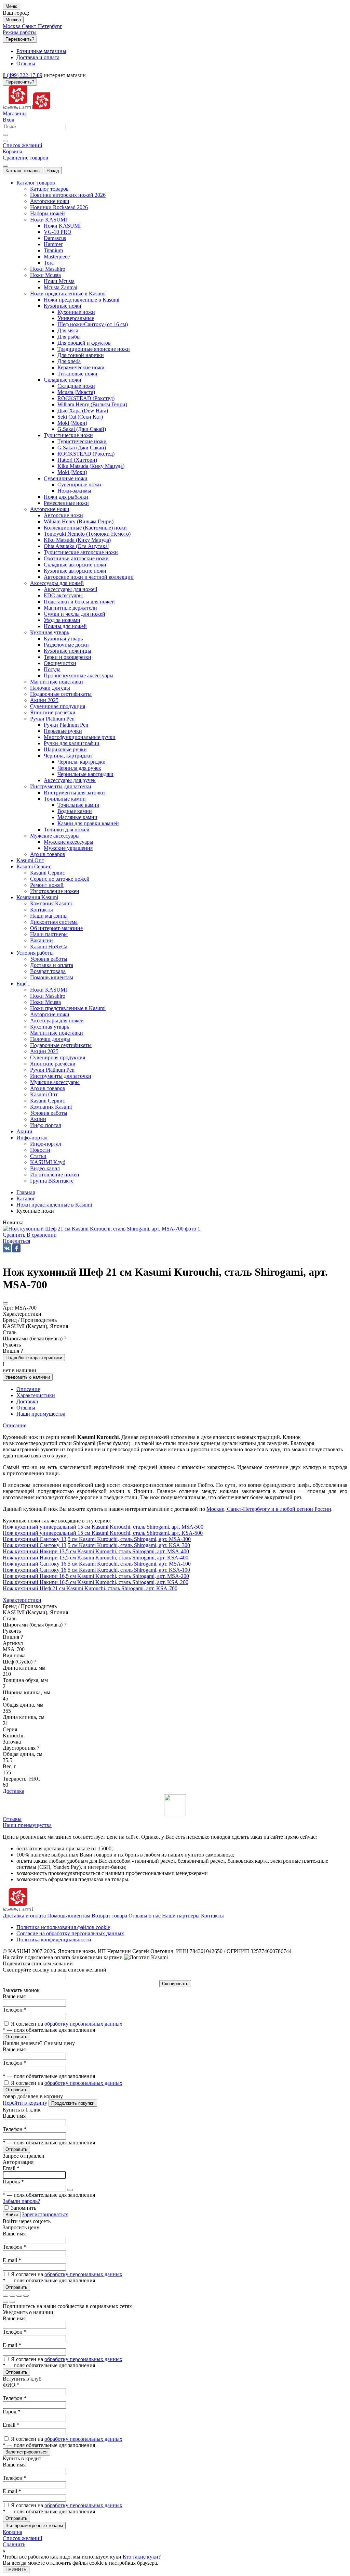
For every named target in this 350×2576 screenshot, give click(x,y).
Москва (13, 20)
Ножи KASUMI (62, 226)
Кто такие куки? (142, 2557)
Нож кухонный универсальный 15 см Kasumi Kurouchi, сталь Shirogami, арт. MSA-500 (103, 1527)
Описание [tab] (28, 1389)
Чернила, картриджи (82, 762)
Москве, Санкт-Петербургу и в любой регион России (269, 1509)
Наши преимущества (27, 1825)
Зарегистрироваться (45, 2214)
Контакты (212, 1916)
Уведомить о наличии (28, 1377)
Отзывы (12, 1819)
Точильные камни (78, 805)
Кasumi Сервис (48, 873)
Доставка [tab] (27, 1401)
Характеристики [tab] (36, 1395)
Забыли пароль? (21, 2201)
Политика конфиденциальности (54, 1940)
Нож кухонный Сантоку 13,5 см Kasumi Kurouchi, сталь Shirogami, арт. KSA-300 (96, 1545)
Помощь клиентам (69, 1916)
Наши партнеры (181, 1916)
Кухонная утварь (63, 639)
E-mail (12, 2260)
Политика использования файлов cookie (63, 1927)
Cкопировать (175, 1984)
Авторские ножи (63, 515)
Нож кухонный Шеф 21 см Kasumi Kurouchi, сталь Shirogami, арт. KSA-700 (90, 1588)
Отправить (16, 2037)
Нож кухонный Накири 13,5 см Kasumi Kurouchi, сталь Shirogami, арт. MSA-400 (96, 1551)
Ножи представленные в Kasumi (82, 300)
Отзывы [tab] (26, 1408)
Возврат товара (109, 1916)
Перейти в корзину (25, 2103)
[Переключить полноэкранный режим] (19, 2296)
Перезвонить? (20, 39)
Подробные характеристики (34, 1358)
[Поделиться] (12, 2296)
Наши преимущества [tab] (41, 1414)
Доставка (14, 1791)
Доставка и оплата (24, 1916)
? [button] (65, 1338)
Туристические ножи (82, 441)
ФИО (11, 2385)
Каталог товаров (23, 171)
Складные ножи (76, 386)
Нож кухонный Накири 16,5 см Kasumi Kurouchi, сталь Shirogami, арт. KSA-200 (96, 1582)
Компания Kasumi (51, 903)
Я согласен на (67, 2024)
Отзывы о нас (145, 1916)
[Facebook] (16, 1248)
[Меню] (5, 166)
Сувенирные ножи (79, 484)
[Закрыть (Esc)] (5, 2296)
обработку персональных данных (83, 2024)
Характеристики (22, 1600)
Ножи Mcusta (59, 281)
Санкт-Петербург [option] (42, 26)
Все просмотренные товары (34, 2526)
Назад (53, 171)
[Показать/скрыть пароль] (70, 2190)
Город (12, 2412)
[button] (16, 1241)
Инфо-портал (46, 1144)
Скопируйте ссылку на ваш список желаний (55, 1970)
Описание (15, 1425)
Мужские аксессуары (69, 842)
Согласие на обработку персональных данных (70, 1933)
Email (11, 2168)
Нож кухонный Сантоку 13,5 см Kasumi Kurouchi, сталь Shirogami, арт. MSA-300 (97, 1539)
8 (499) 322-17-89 (23, 75)
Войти (12, 2215)
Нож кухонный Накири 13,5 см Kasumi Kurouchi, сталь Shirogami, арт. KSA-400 (96, 1558)
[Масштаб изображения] (26, 2296)
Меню (11, 6)
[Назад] (5, 2302)
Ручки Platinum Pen (66, 725)
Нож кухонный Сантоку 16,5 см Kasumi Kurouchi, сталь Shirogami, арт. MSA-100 (97, 1564)
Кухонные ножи (76, 312)
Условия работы (49, 959)
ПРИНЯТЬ (16, 2570)
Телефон (15, 2010)
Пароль (13, 2182)
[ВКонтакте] (7, 1248)
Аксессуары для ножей (71, 589)
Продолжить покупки (73, 2103)
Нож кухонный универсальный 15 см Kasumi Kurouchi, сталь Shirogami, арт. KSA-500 (103, 1533)
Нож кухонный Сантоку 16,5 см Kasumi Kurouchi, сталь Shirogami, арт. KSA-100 (96, 1570)
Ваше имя (14, 1996)
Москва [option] (12, 26)
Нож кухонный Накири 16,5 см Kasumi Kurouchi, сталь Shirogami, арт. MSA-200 (96, 1576)
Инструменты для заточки (74, 793)
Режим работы (20, 32)
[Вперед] (12, 2302)
